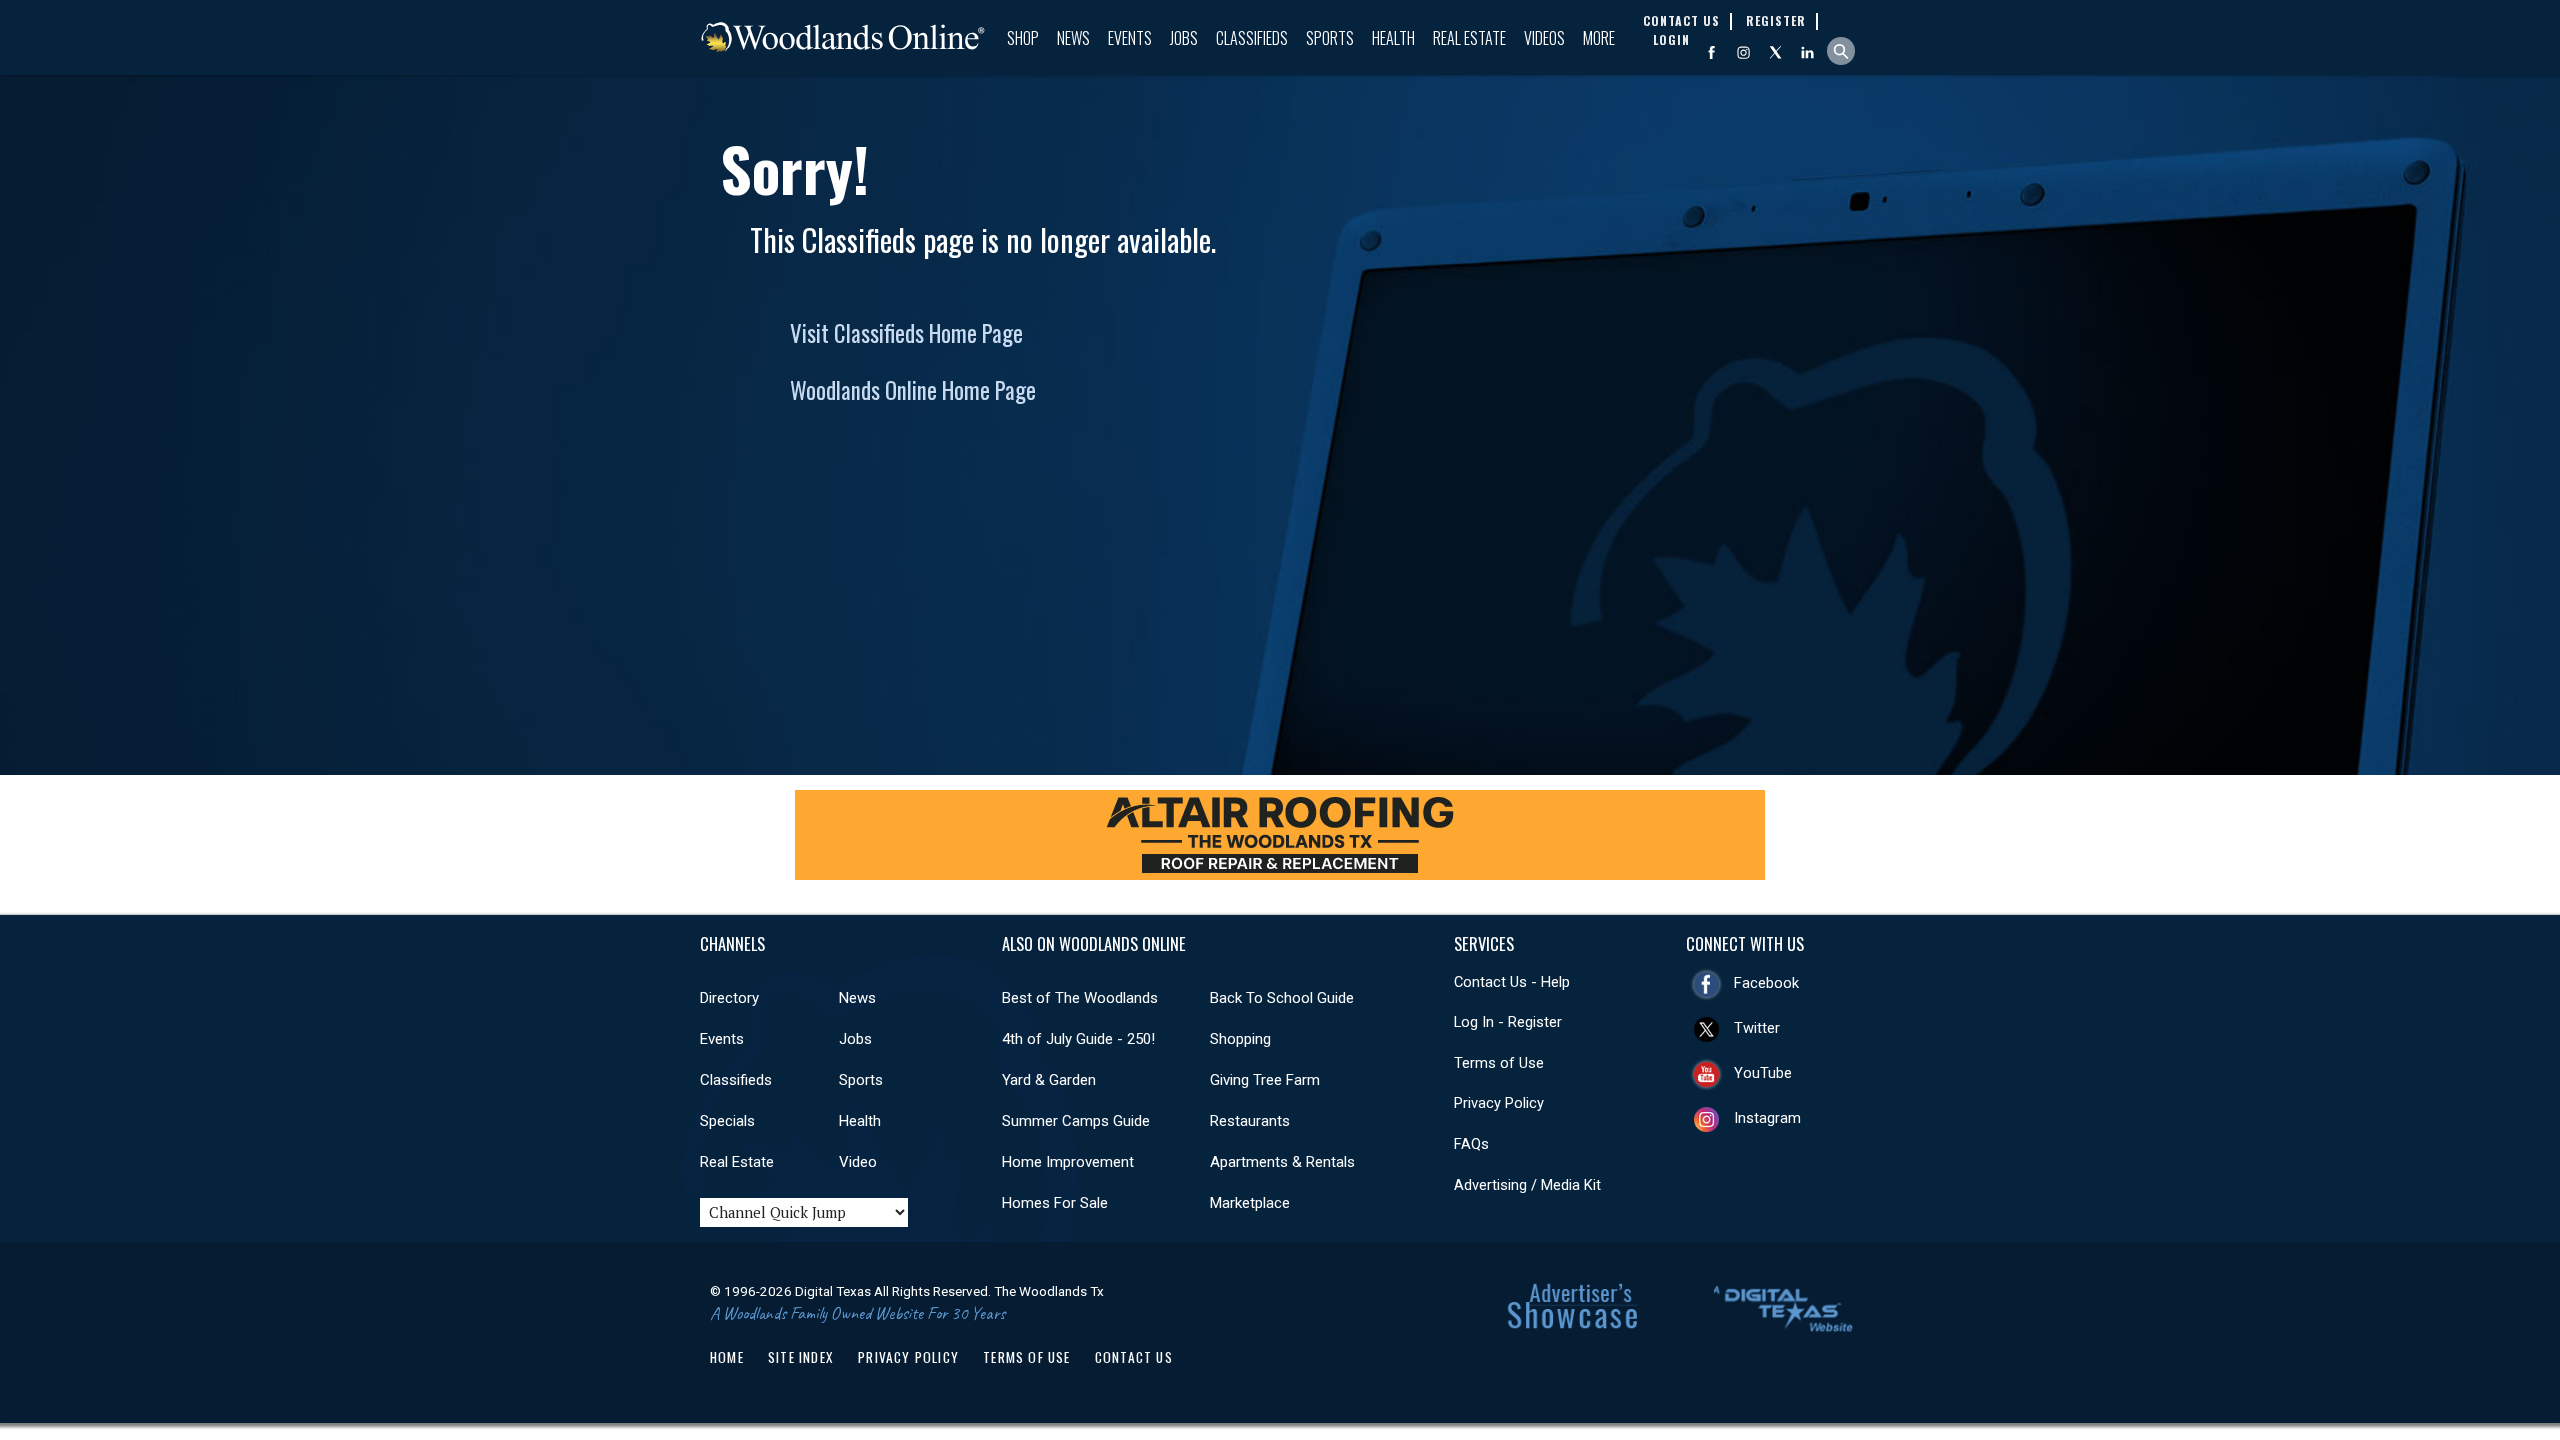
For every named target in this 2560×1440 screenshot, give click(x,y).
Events (1130, 38)
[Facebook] (1711, 52)
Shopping (1240, 1039)
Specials (727, 1121)
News (1073, 38)
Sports (1330, 38)
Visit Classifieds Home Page (906, 333)
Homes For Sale (1055, 1203)
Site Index (801, 1357)
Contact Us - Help (1512, 982)
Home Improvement (1068, 1162)
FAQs (1471, 1144)
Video (858, 1162)
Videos (1544, 38)
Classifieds (1252, 38)
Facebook (1766, 983)
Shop (1023, 38)
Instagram (1767, 1118)
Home (727, 1357)
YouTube (1763, 1073)
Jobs (1184, 38)
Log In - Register (1508, 1022)
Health (1393, 38)
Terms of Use (1499, 1063)
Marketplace (1250, 1203)
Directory (729, 998)
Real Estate (1469, 38)
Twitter (1757, 1028)
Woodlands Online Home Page (913, 390)
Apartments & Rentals (1282, 1162)
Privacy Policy (1499, 1103)
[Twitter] (1775, 52)
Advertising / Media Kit (1527, 1185)
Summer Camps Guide (1076, 1121)
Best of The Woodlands (1080, 998)
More (1599, 38)
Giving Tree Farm (1265, 1080)
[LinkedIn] (1807, 52)
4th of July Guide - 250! (1078, 1039)
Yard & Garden (1049, 1080)
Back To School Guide (1282, 998)
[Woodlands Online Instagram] (1743, 52)
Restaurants (1250, 1121)
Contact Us (1134, 1357)
